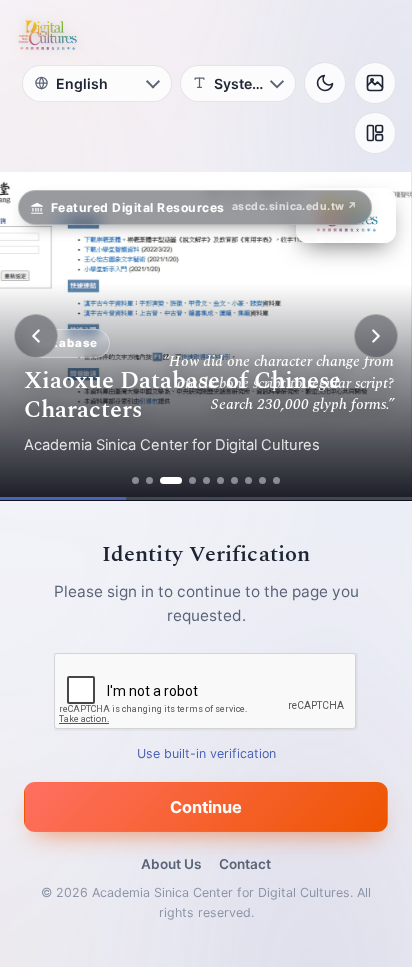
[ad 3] (171, 480)
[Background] (375, 83)
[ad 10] (276, 480)
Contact (245, 864)
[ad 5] (206, 480)
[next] (376, 336)
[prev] (36, 336)
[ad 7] (234, 480)
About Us (171, 864)
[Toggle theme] (325, 83)
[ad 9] (262, 480)
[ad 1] (135, 480)
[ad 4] (192, 480)
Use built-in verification (206, 753)
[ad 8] (248, 480)
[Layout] (375, 133)
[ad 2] (149, 480)
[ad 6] (220, 480)
